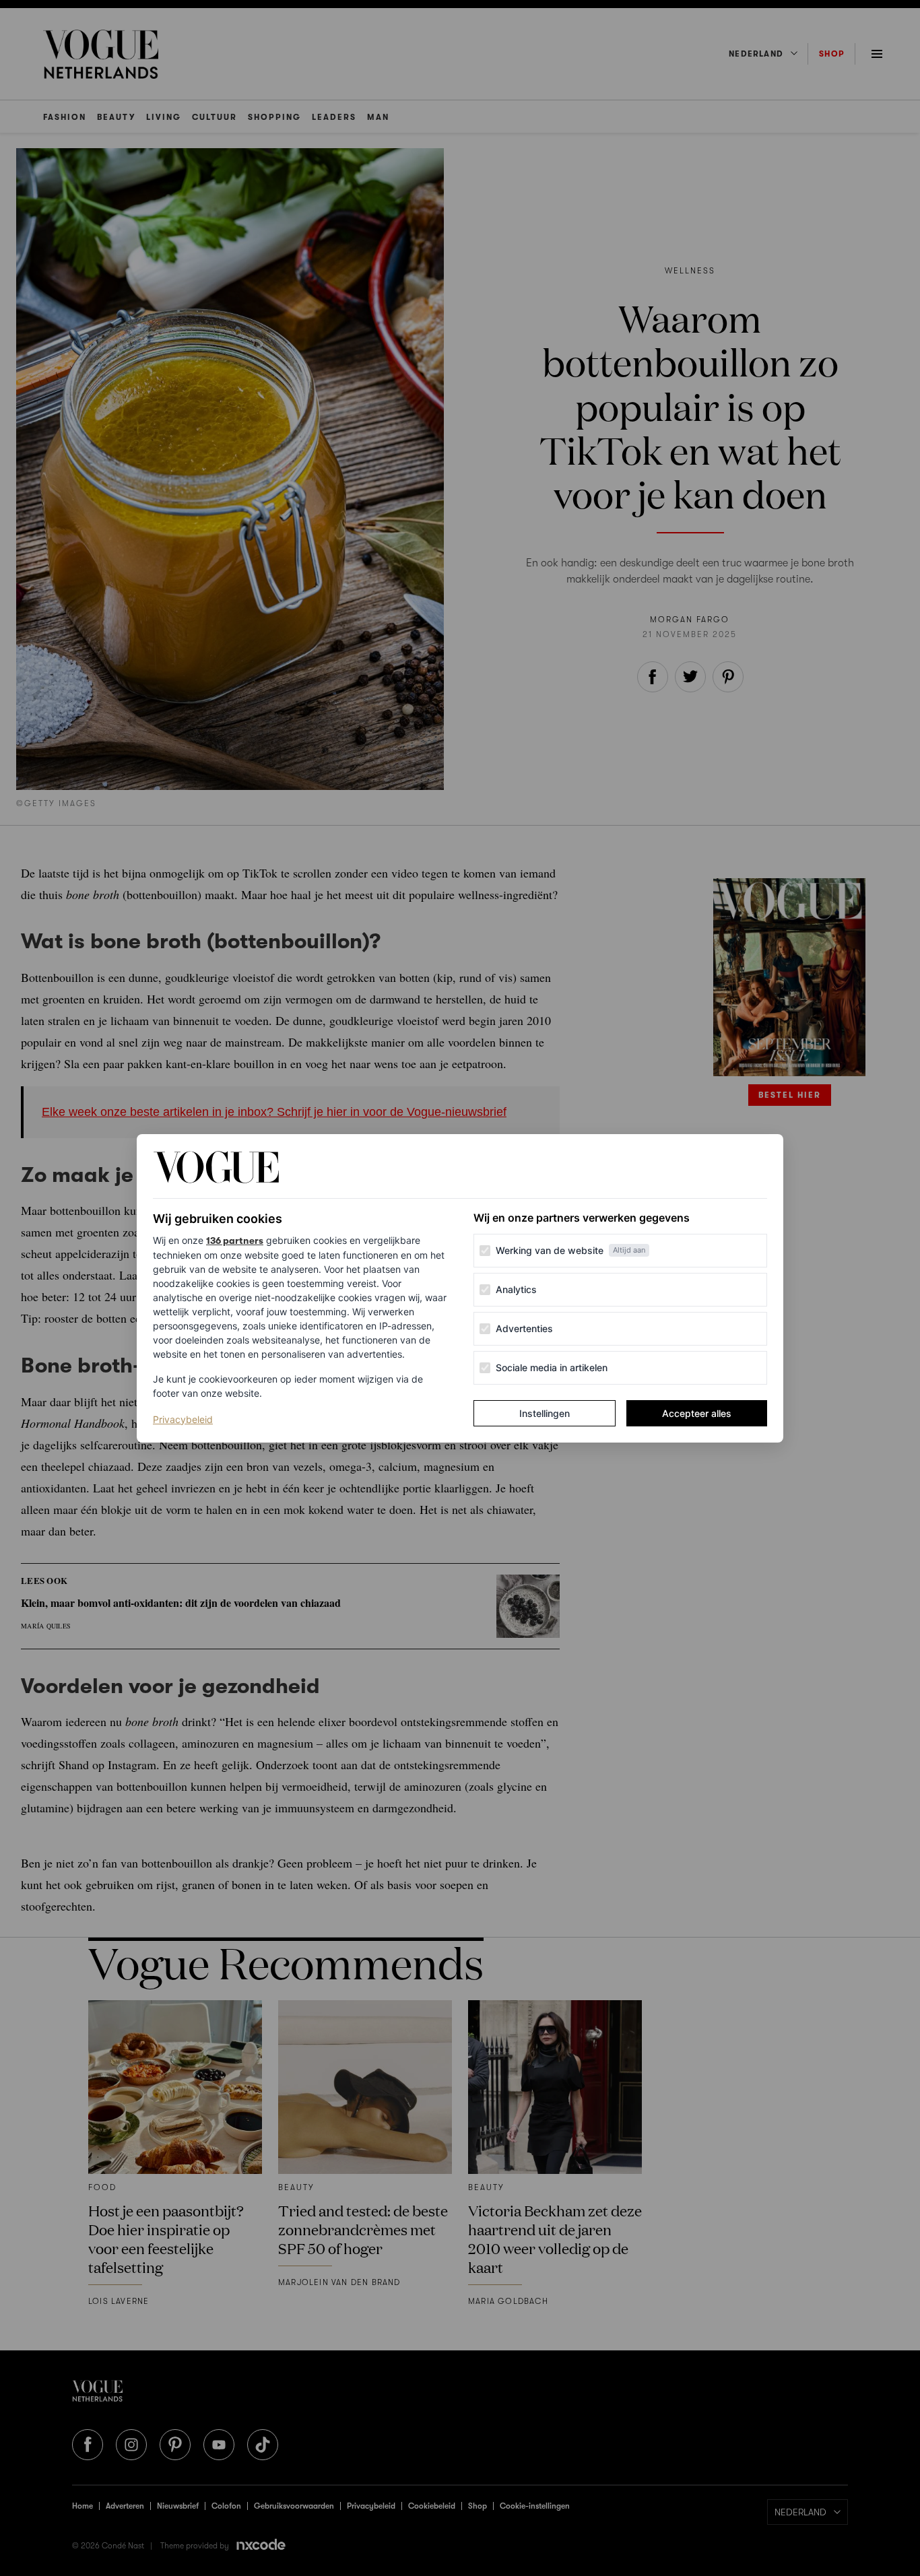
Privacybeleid (183, 1419)
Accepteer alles (697, 1413)
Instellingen (545, 1413)
